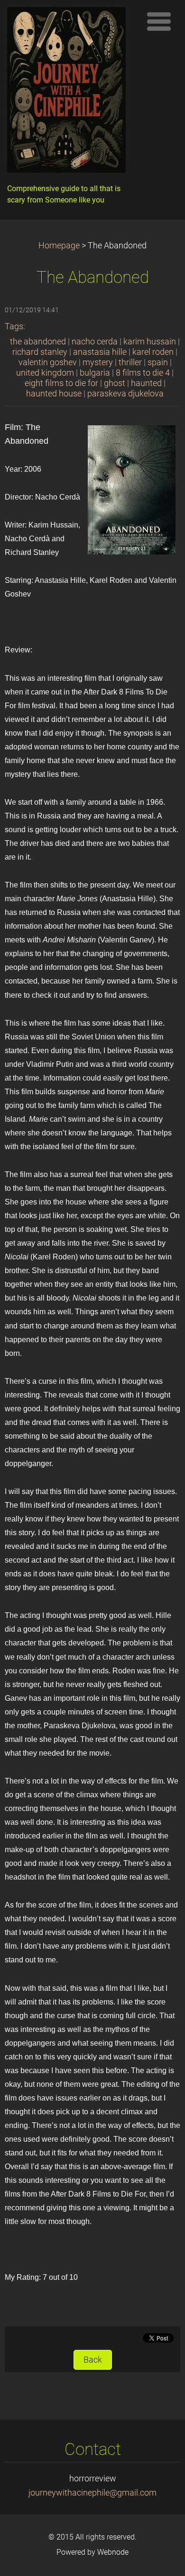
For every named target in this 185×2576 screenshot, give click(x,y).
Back (93, 2360)
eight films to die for (61, 383)
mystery (98, 362)
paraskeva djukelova (125, 394)
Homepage (59, 246)
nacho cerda (95, 342)
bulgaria (95, 373)
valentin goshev (48, 362)
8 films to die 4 (143, 373)
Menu (159, 21)
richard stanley (40, 352)
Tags (14, 326)
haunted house (54, 394)
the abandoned (38, 342)
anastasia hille (100, 352)
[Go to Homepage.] (71, 92)
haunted (146, 383)
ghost (115, 383)
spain (158, 362)
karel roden (153, 352)
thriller (130, 362)
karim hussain (150, 342)
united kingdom (45, 373)
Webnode (113, 2552)
